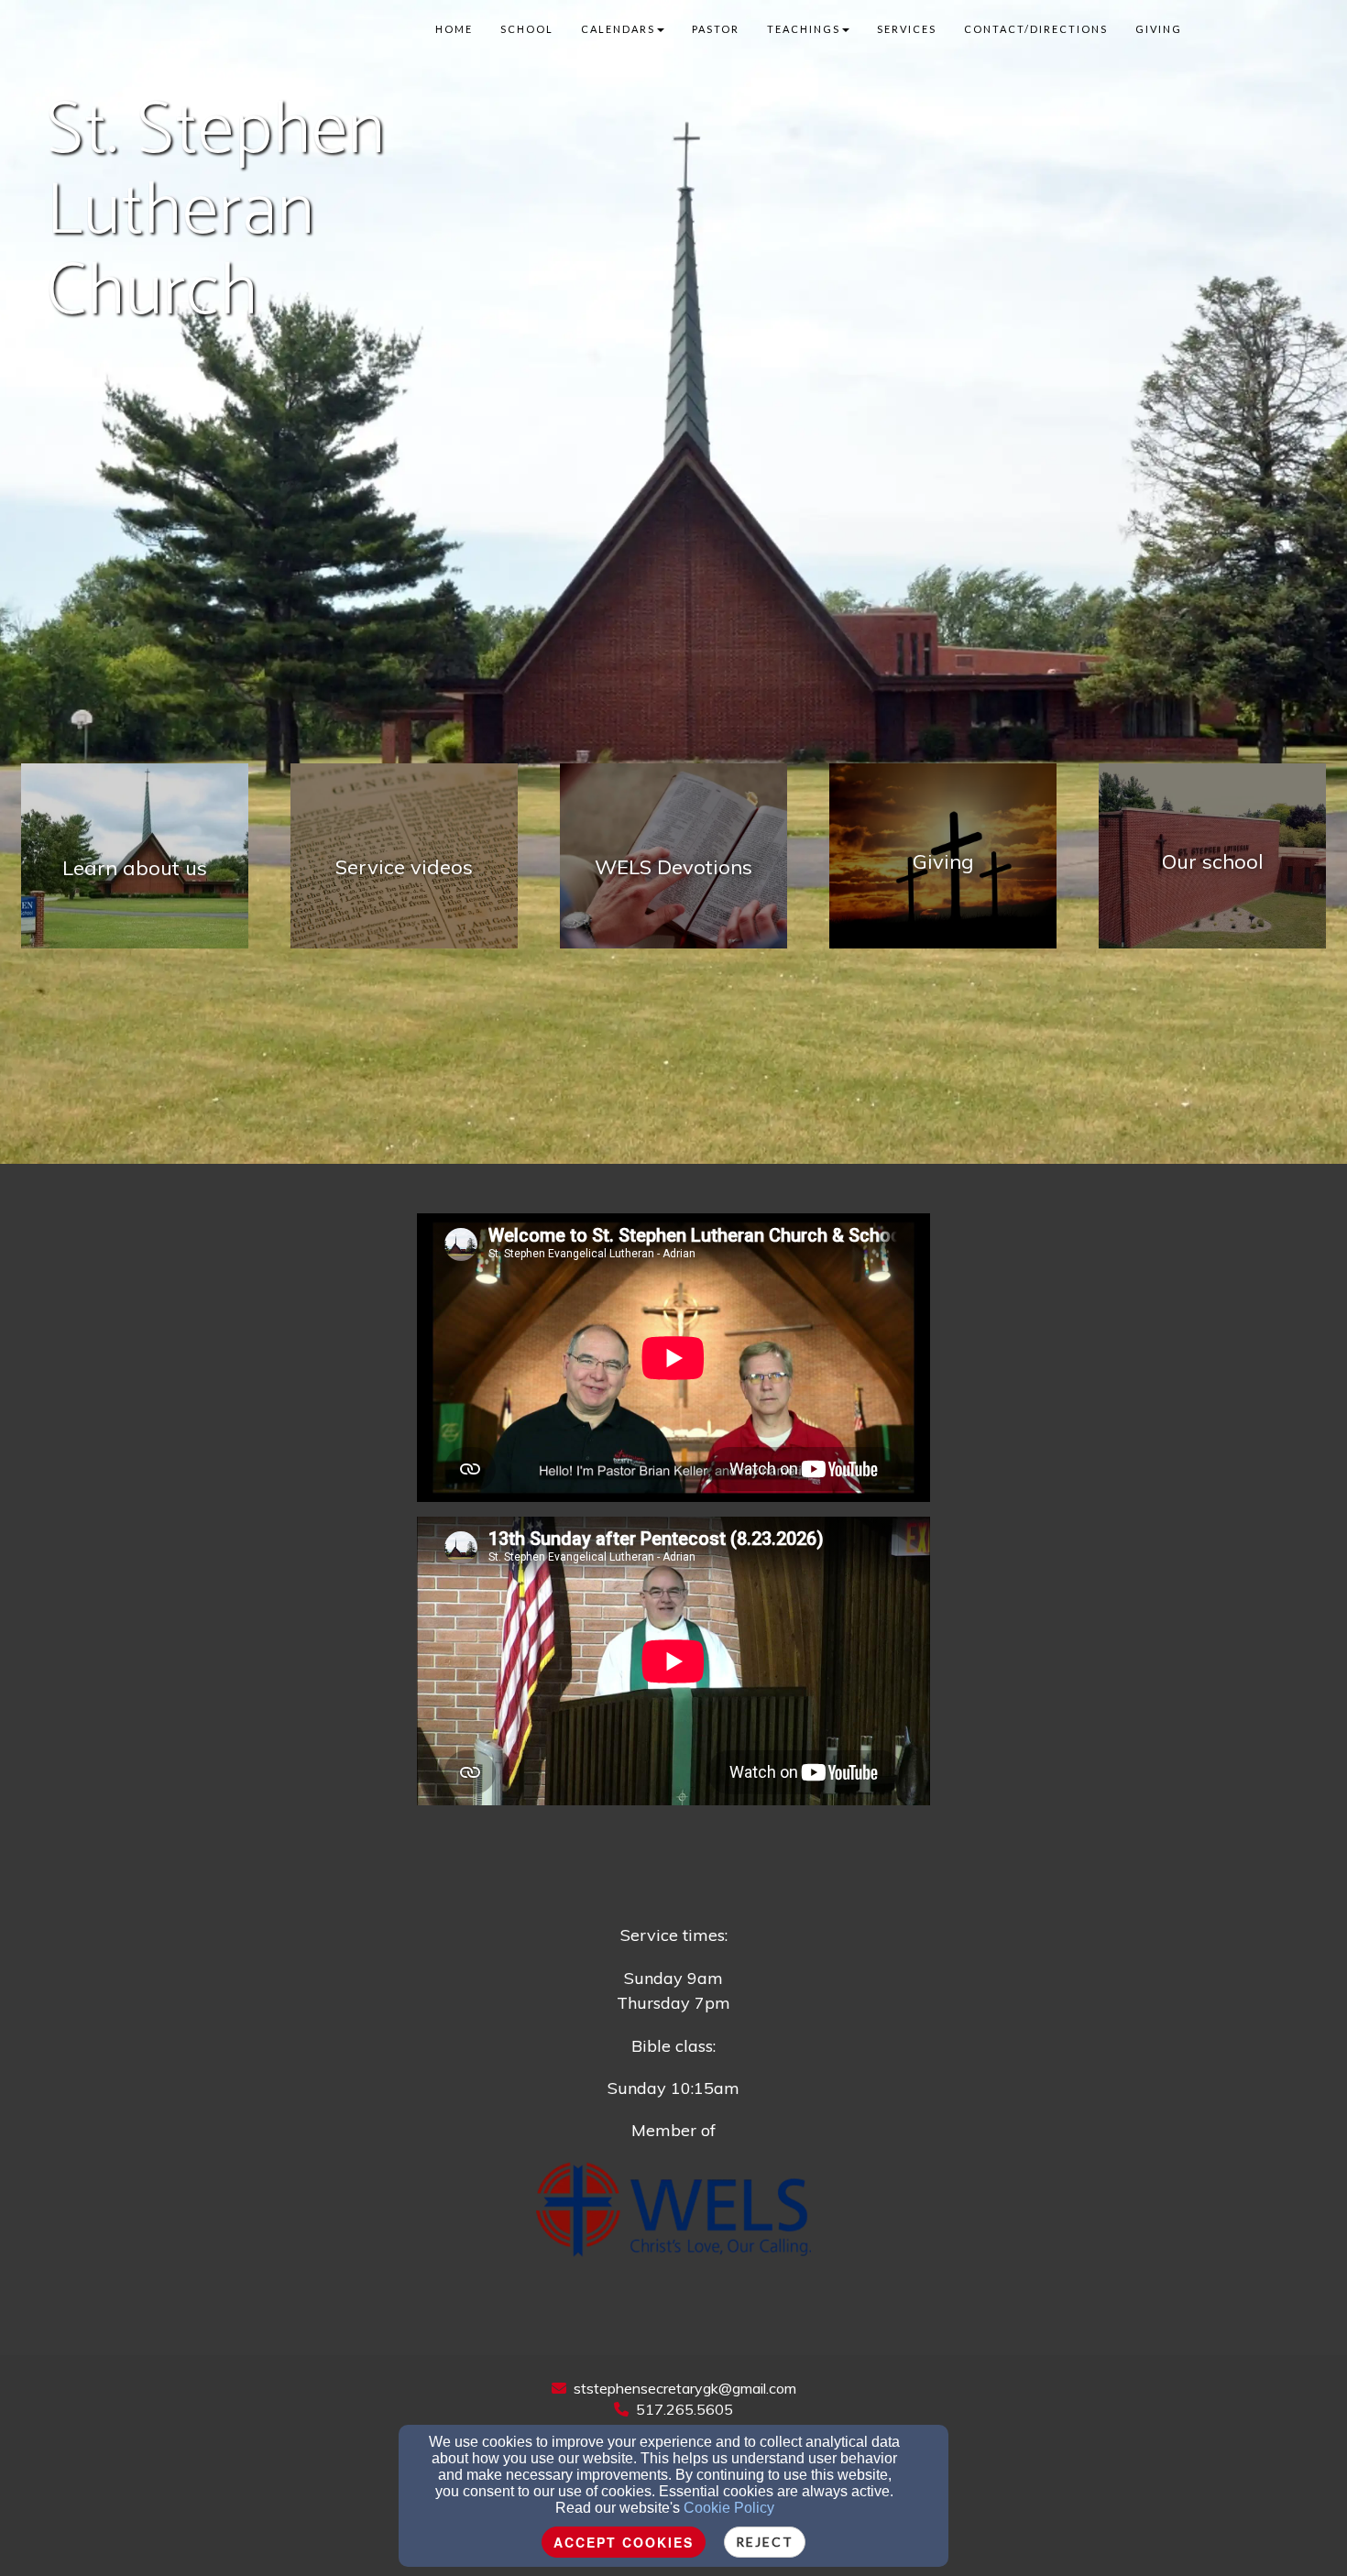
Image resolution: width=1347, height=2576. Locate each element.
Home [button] (454, 29)
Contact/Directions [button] (1036, 29)
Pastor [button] (716, 29)
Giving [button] (1159, 29)
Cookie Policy (729, 2508)
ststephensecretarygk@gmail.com (685, 2388)
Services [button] (907, 29)
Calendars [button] (618, 29)
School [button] (527, 29)
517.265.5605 (684, 2409)
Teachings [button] (804, 29)
